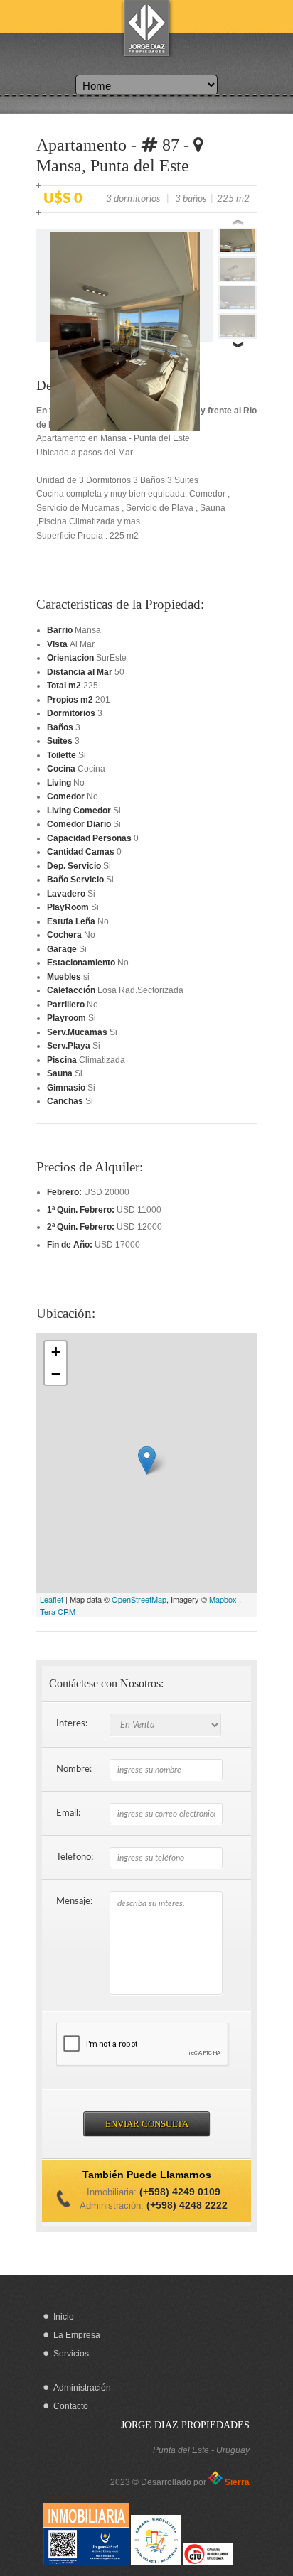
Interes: (72, 1724)
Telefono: (75, 1857)
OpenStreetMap (139, 1599)
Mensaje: (74, 1901)
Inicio (64, 2317)
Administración (82, 2388)
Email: (68, 1813)
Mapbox (223, 1599)
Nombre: (74, 1769)
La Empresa (77, 2335)
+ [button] (56, 1352)
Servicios (71, 2354)
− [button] (56, 1374)
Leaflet (52, 1599)
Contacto (71, 2406)
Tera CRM (58, 1611)
